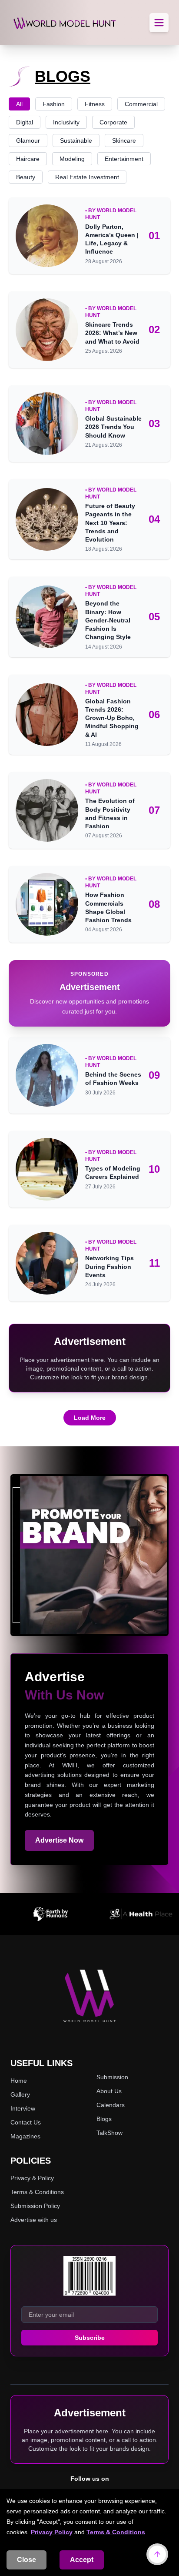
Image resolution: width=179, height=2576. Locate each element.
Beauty (26, 177)
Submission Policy (35, 2206)
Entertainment (124, 159)
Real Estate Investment (87, 177)
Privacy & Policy (32, 2178)
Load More (90, 1418)
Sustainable (76, 141)
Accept (82, 2560)
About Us (109, 2091)
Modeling (72, 159)
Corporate (113, 122)
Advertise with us (34, 2220)
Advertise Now (59, 1840)
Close (27, 2560)
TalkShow (109, 2133)
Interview (23, 2108)
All (19, 104)
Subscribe (90, 2338)
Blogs (104, 2119)
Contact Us (26, 2122)
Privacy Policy (52, 2532)
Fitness (95, 104)
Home (19, 2081)
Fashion (54, 104)
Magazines (25, 2136)
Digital (25, 122)
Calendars (111, 2105)
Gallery (20, 2094)
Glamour (28, 141)
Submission (112, 2077)
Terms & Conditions (116, 2532)
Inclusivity (66, 122)
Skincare (124, 141)
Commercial (141, 104)
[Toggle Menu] (159, 23)
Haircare (28, 159)
